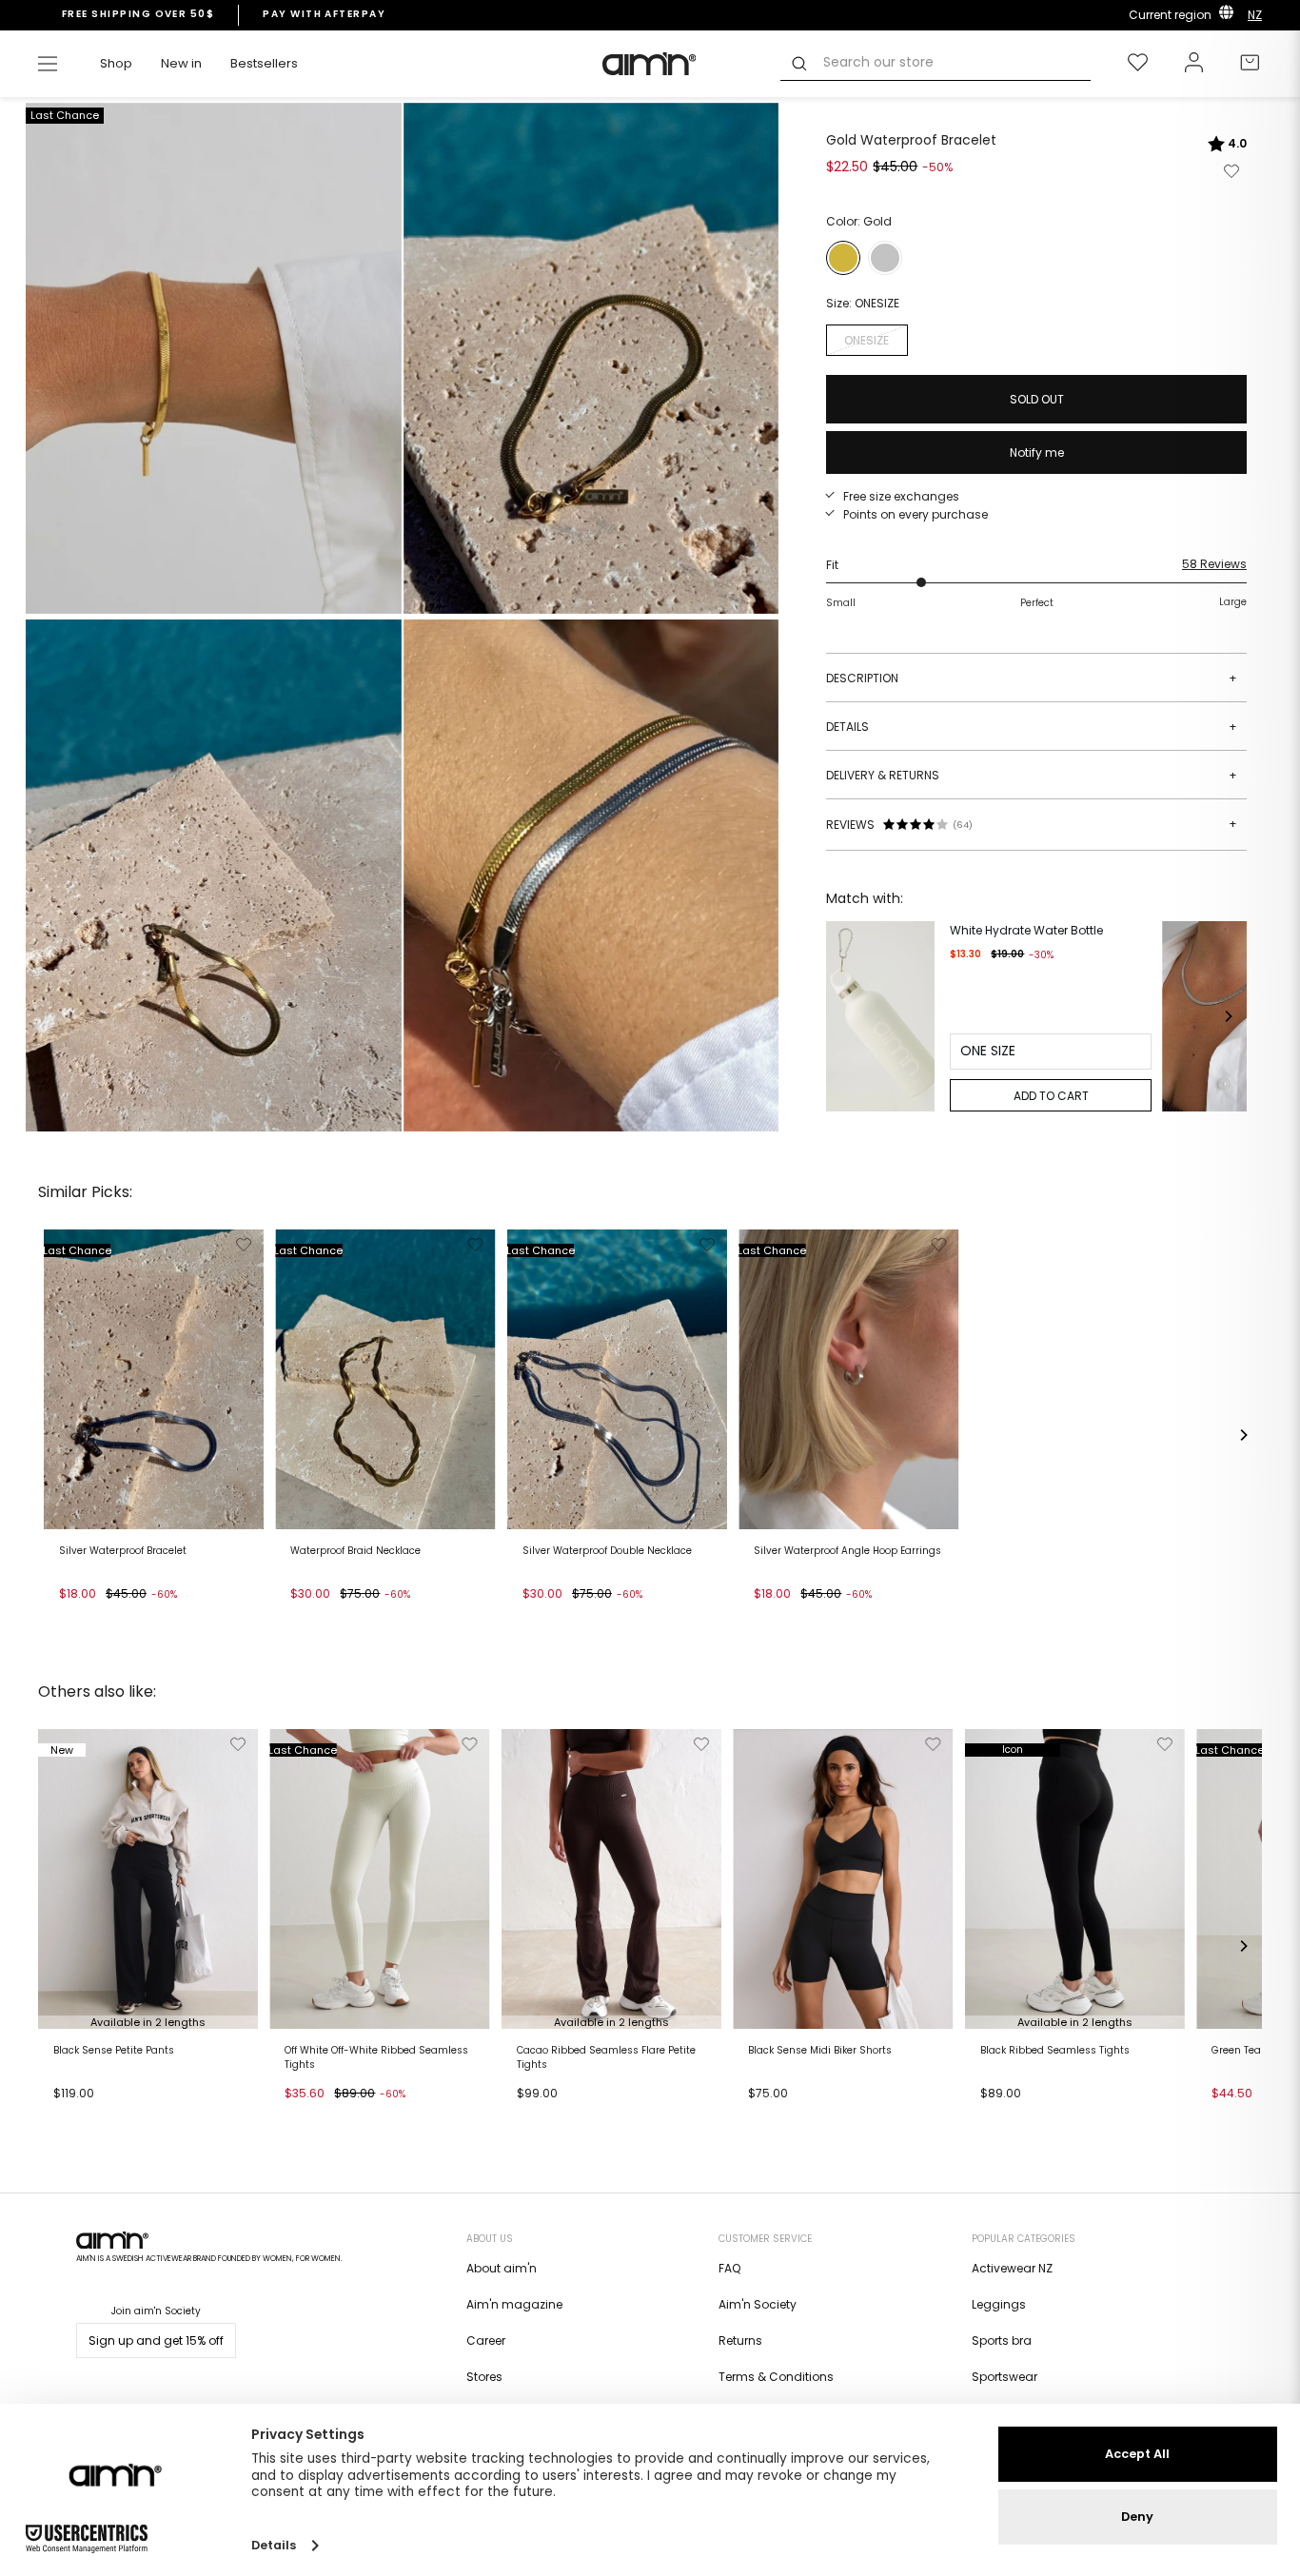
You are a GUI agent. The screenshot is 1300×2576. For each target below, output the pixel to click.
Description (1032, 678)
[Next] (1228, 1016)
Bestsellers (264, 63)
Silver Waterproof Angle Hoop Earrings (847, 1551)
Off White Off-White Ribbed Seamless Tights (376, 2057)
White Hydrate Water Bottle (1026, 930)
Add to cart (98, 1618)
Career (486, 2340)
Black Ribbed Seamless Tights (1055, 2051)
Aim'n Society (758, 2304)
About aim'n (502, 2268)
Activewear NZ (1012, 2268)
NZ (1255, 15)
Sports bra (1002, 2340)
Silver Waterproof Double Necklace (607, 1551)
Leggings (999, 2304)
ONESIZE (867, 340)
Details (1032, 727)
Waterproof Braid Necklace (355, 1551)
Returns (740, 2340)
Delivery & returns (1032, 775)
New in (181, 63)
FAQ (729, 2268)
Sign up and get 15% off (156, 2340)
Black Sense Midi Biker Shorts (820, 2051)
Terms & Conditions (776, 2377)
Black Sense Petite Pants (114, 2051)
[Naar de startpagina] (650, 64)
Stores (484, 2377)
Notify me (1037, 452)
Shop (116, 63)
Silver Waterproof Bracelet (123, 1551)
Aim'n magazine (514, 2304)
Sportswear (1005, 2377)
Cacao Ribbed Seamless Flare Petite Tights (606, 2057)
